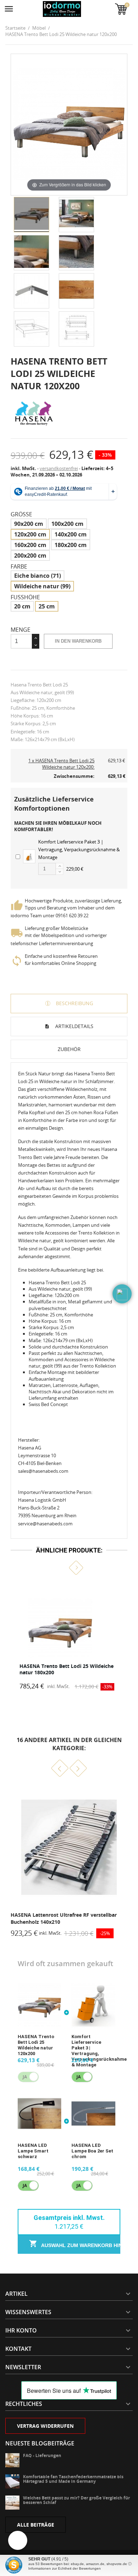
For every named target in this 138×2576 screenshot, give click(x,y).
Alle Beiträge (36, 2525)
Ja (79, 2077)
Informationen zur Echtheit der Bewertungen (65, 2568)
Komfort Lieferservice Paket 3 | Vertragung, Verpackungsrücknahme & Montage (79, 849)
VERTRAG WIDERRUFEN (45, 2426)
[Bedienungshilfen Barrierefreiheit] (18, 2540)
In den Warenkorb (78, 641)
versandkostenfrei (59, 468)
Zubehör (69, 1049)
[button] (62, 1568)
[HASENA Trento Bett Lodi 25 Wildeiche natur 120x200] (31, 215)
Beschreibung (74, 1003)
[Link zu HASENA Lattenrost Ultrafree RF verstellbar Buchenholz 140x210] (69, 1847)
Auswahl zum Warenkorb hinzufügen (80, 2245)
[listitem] (69, 1636)
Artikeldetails (74, 1026)
